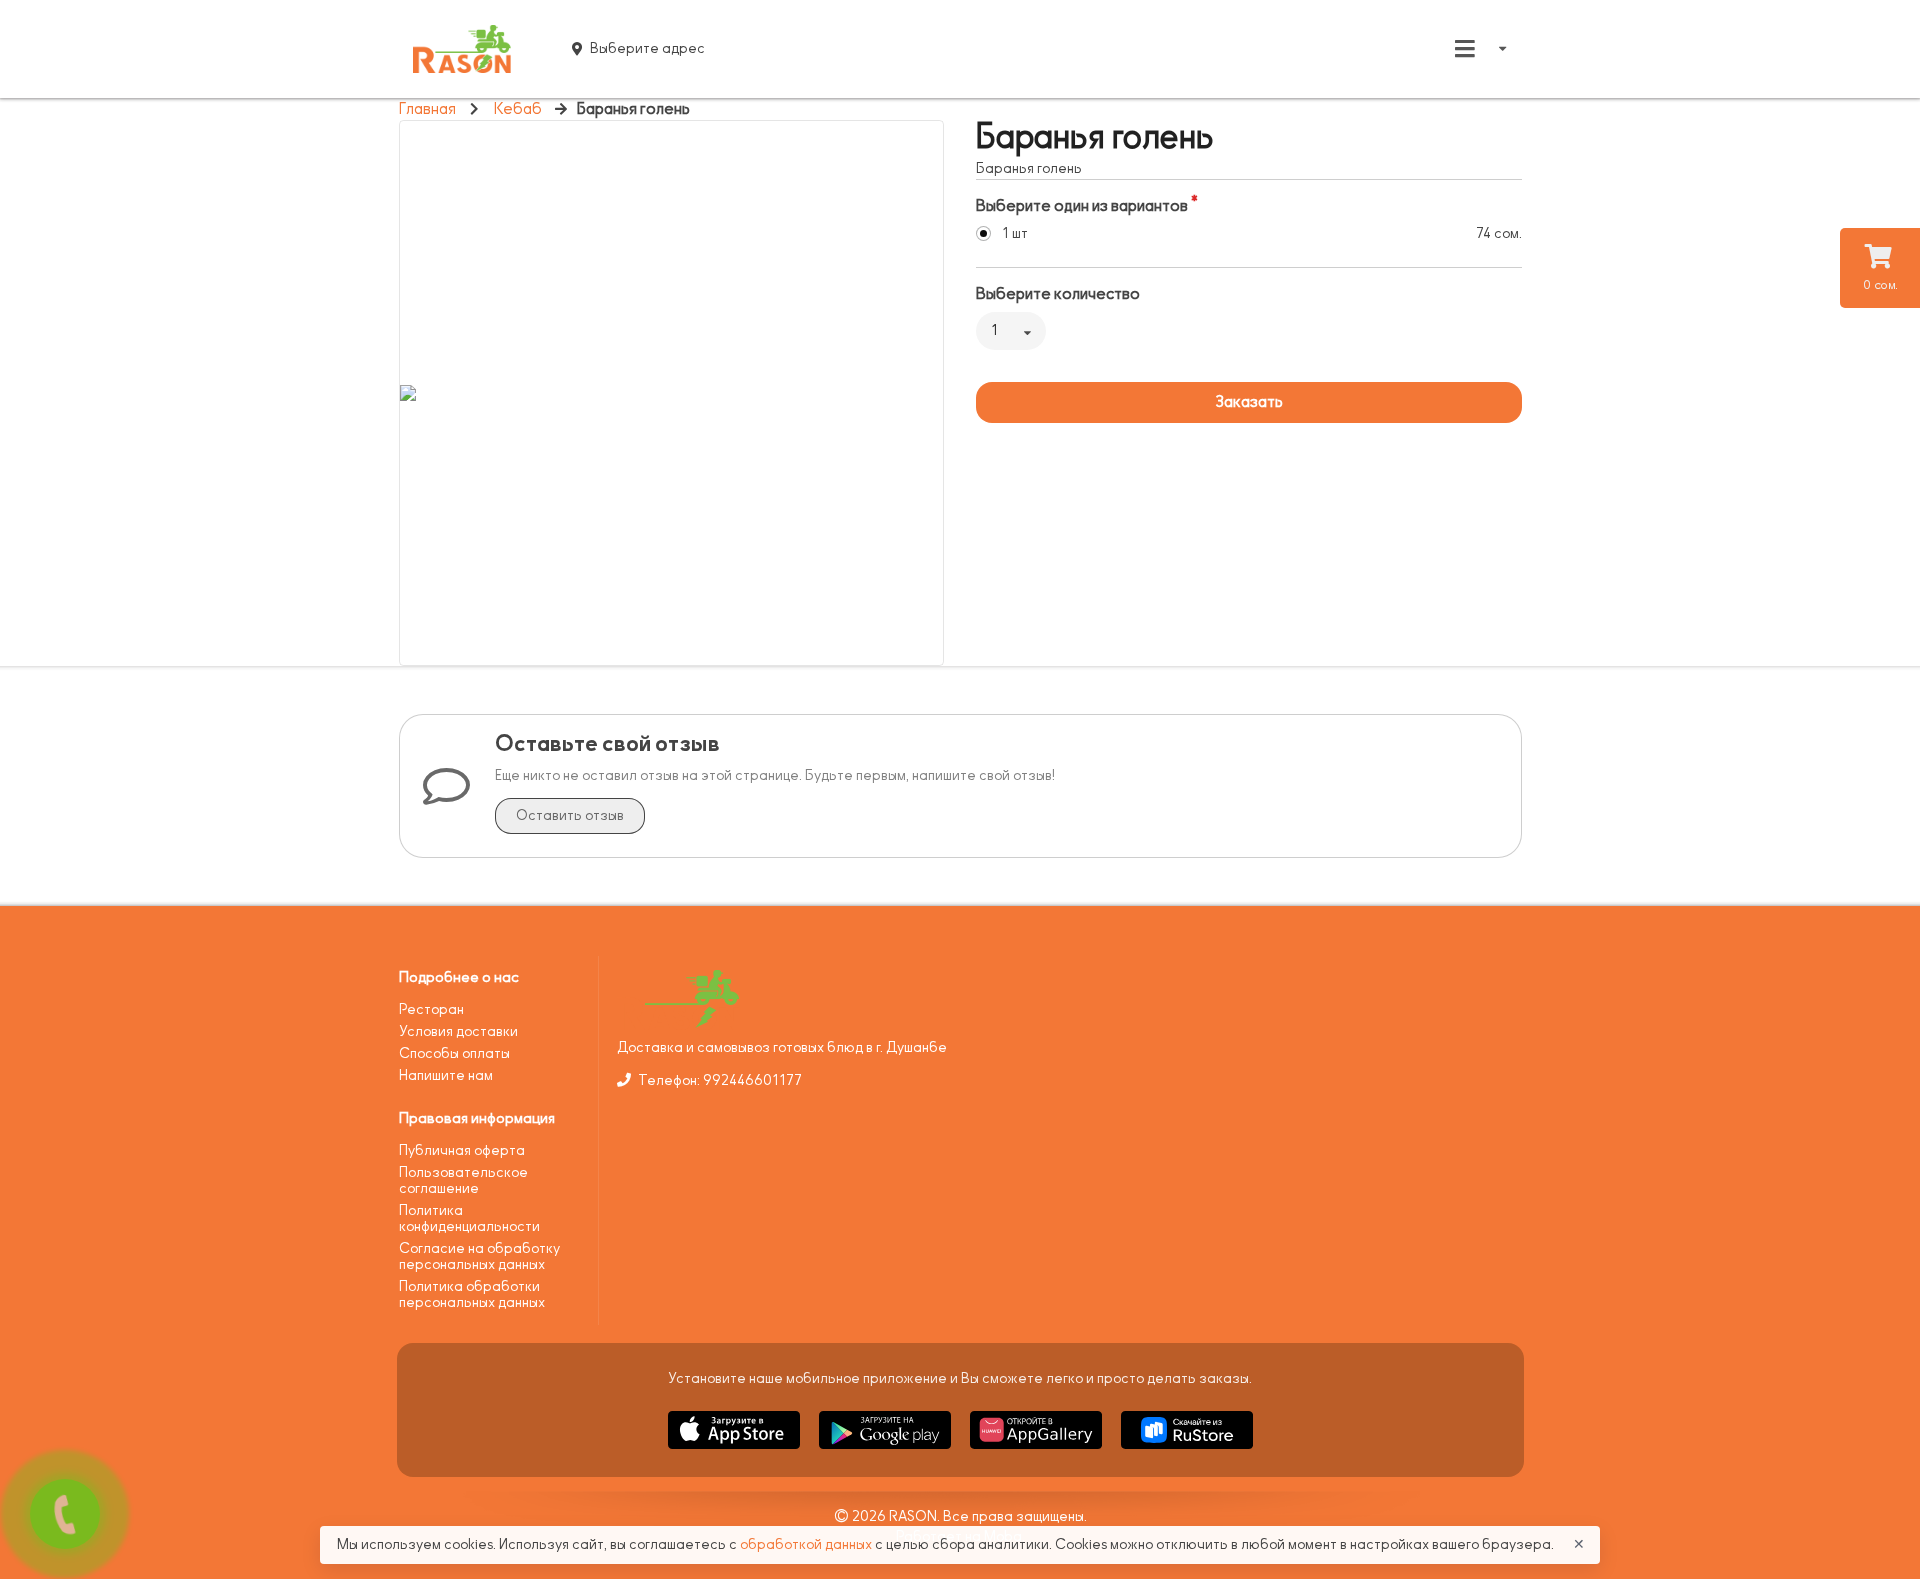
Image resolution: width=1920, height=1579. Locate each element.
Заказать (1249, 402)
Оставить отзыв (570, 815)
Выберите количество (1058, 294)
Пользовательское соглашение (463, 1180)
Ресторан (431, 1009)
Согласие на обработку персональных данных (479, 1256)
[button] (735, 1452)
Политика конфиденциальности (469, 1218)
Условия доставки (458, 1031)
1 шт (1015, 233)
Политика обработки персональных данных (472, 1294)
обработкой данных (807, 1544)
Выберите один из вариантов (1082, 206)
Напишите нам (446, 1075)
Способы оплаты (454, 1053)
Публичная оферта (462, 1150)
